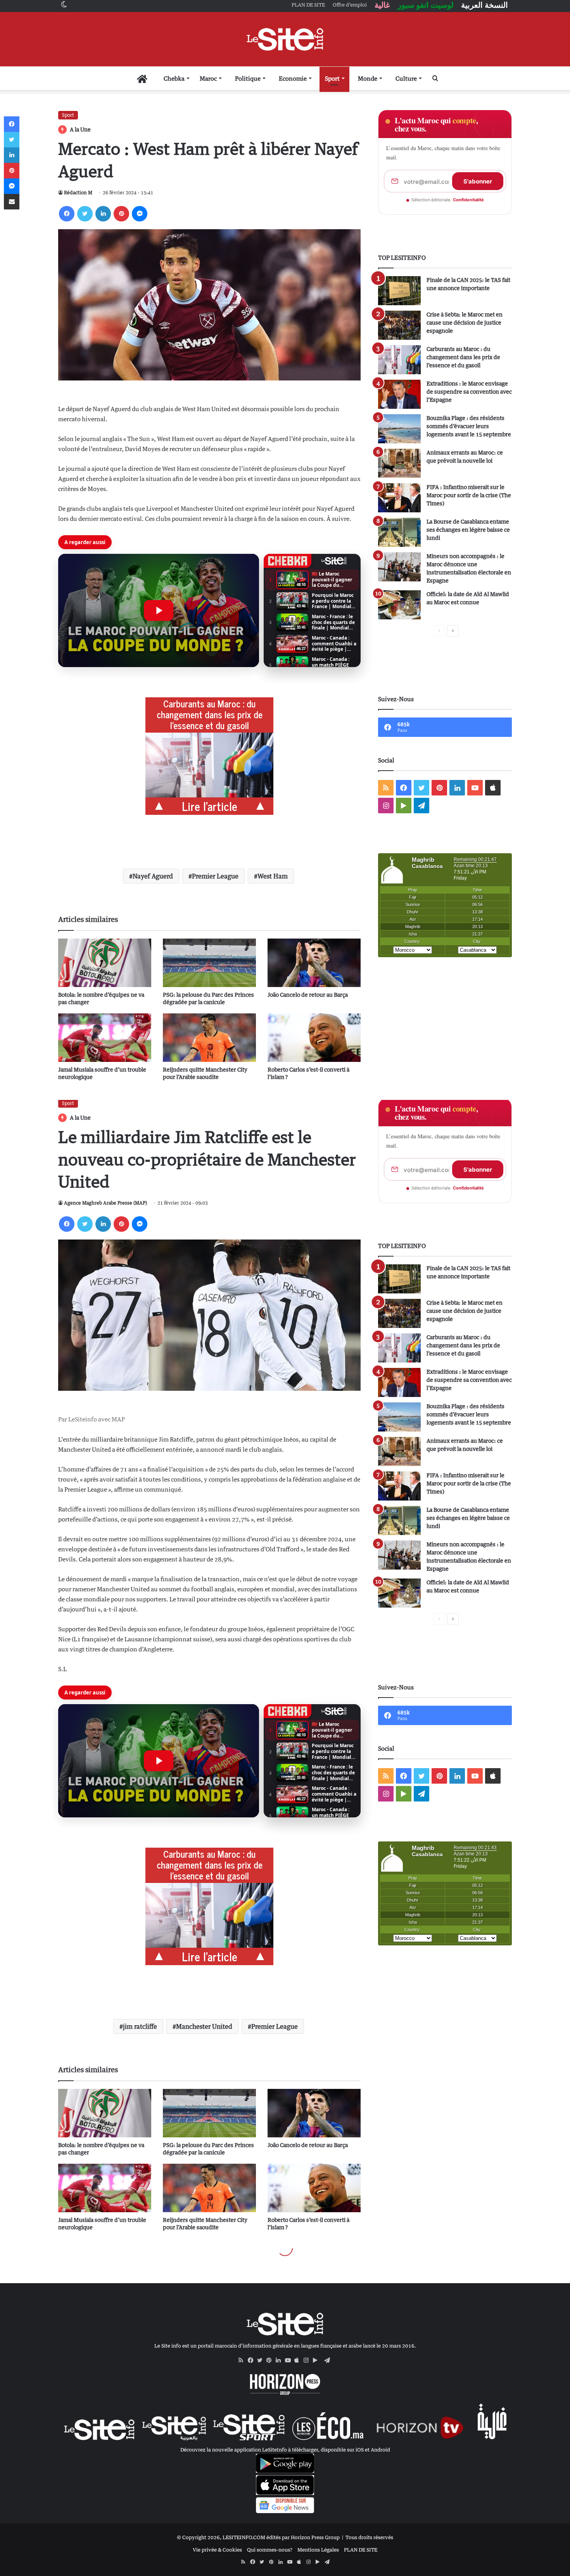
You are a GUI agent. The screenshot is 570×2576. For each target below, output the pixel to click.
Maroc (208, 78)
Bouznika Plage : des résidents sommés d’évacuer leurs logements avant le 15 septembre (469, 426)
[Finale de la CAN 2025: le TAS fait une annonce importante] (399, 291)
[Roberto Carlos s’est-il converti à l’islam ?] (314, 1038)
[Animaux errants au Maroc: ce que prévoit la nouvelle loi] (399, 463)
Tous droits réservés (369, 2537)
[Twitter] (85, 214)
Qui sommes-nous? (270, 2550)
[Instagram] (308, 2360)
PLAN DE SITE (361, 2550)
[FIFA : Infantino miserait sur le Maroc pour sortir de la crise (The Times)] (399, 498)
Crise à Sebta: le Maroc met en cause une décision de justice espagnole (465, 322)
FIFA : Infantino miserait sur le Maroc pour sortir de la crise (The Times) (469, 495)
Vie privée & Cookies (217, 2550)
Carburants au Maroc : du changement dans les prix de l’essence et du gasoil (463, 357)
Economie (293, 78)
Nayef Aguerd (153, 876)
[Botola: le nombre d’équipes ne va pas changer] (105, 963)
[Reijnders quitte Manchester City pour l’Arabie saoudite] (209, 1038)
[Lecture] (159, 610)
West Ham (273, 876)
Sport (332, 78)
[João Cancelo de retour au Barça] (314, 963)
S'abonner (478, 181)
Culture (406, 78)
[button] (159, 610)
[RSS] (243, 2360)
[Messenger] (140, 214)
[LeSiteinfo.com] (285, 39)
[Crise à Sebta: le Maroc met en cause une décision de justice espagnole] (399, 325)
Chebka (174, 78)
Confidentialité (468, 200)
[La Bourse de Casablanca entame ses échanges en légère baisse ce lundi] (399, 532)
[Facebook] (67, 214)
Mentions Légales (318, 2550)
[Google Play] (318, 2360)
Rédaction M (78, 193)
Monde (368, 78)
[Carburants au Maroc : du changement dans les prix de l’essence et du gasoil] (399, 360)
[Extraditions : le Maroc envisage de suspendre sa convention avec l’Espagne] (399, 394)
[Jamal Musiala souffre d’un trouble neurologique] (105, 1038)
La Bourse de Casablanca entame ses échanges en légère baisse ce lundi (468, 530)
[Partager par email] (12, 202)
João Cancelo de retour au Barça (308, 995)
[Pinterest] (121, 214)
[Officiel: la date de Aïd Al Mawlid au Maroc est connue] (399, 605)
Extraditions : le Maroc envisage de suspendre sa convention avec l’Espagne (469, 392)
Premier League (215, 876)
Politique (248, 78)
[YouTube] (290, 2360)
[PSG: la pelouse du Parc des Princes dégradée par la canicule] (209, 963)
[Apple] (299, 2360)
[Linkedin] (103, 214)
